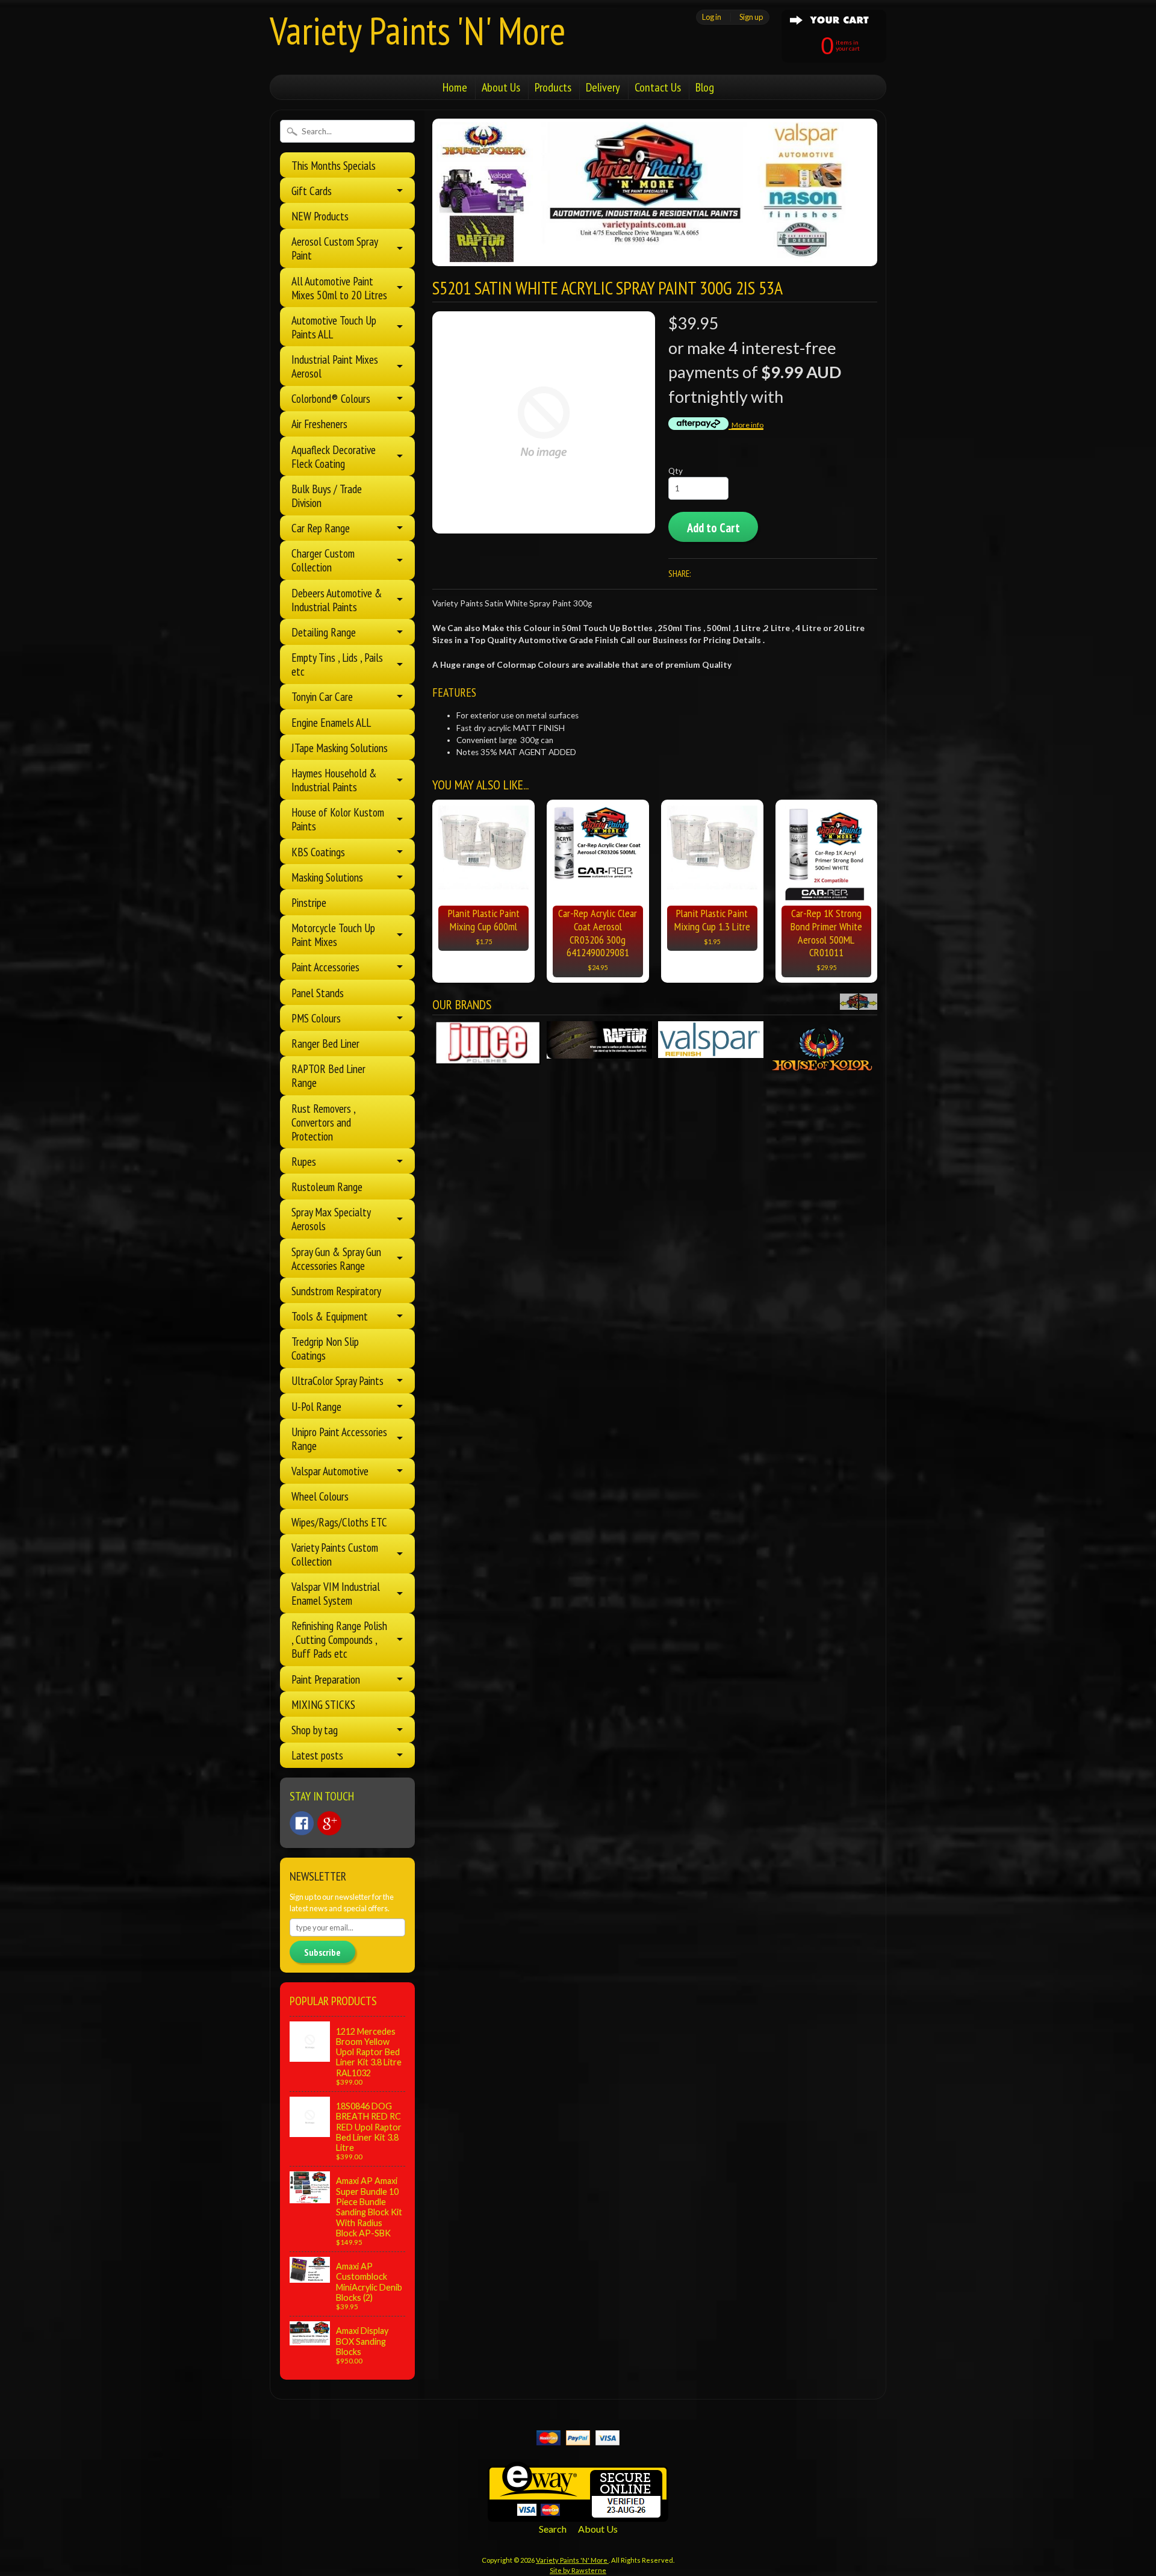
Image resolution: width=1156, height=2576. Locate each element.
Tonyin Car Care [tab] (322, 696)
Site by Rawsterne (578, 2570)
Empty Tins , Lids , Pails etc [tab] (337, 664)
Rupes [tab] (304, 1161)
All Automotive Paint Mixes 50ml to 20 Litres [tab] (339, 288)
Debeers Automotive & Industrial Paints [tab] (337, 600)
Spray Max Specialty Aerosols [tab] (331, 1219)
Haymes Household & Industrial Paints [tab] (334, 780)
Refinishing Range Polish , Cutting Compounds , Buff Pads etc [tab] (339, 1639)
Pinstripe (309, 902)
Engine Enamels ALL (331, 722)
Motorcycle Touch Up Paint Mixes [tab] (333, 935)
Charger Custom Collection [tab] (323, 560)
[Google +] (329, 1823)
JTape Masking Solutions (340, 748)
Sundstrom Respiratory (336, 1291)
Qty (676, 471)
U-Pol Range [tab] (316, 1406)
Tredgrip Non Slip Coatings (325, 1348)
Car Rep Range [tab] (321, 528)
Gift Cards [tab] (312, 191)
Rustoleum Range (327, 1187)
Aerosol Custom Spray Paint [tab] (335, 248)
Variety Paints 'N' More (418, 30)
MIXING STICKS (323, 1704)
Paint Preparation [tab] (326, 1679)
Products (553, 87)
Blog (705, 87)
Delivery (603, 87)
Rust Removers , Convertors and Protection (323, 1122)
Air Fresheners (319, 424)
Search (553, 2529)
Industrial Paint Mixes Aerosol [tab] (335, 366)
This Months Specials (334, 165)
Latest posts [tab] (317, 1755)
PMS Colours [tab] (316, 1018)
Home (455, 87)
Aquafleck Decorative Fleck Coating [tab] (334, 456)
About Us (501, 87)
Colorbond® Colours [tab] (331, 398)
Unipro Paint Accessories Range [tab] (339, 1439)
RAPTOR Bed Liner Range (328, 1075)
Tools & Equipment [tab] (330, 1316)
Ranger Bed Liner (325, 1043)
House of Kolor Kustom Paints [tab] (338, 819)
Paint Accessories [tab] (325, 967)
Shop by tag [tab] (315, 1730)
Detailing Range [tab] (324, 632)
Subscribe (322, 1952)
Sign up (751, 17)
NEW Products (320, 216)
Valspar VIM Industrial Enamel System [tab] (336, 1593)
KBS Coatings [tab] (318, 852)
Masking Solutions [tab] (327, 877)
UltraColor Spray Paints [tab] (337, 1380)
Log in (712, 17)
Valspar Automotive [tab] (330, 1471)
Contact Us (658, 87)
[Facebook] (302, 1823)
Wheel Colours (320, 1496)
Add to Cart (713, 528)
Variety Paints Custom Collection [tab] (335, 1554)
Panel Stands (318, 993)
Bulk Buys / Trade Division (327, 496)
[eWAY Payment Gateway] (578, 2514)
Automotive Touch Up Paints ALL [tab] (334, 327)
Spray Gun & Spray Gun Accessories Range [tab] (336, 1258)
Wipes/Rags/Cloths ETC (339, 1522)
